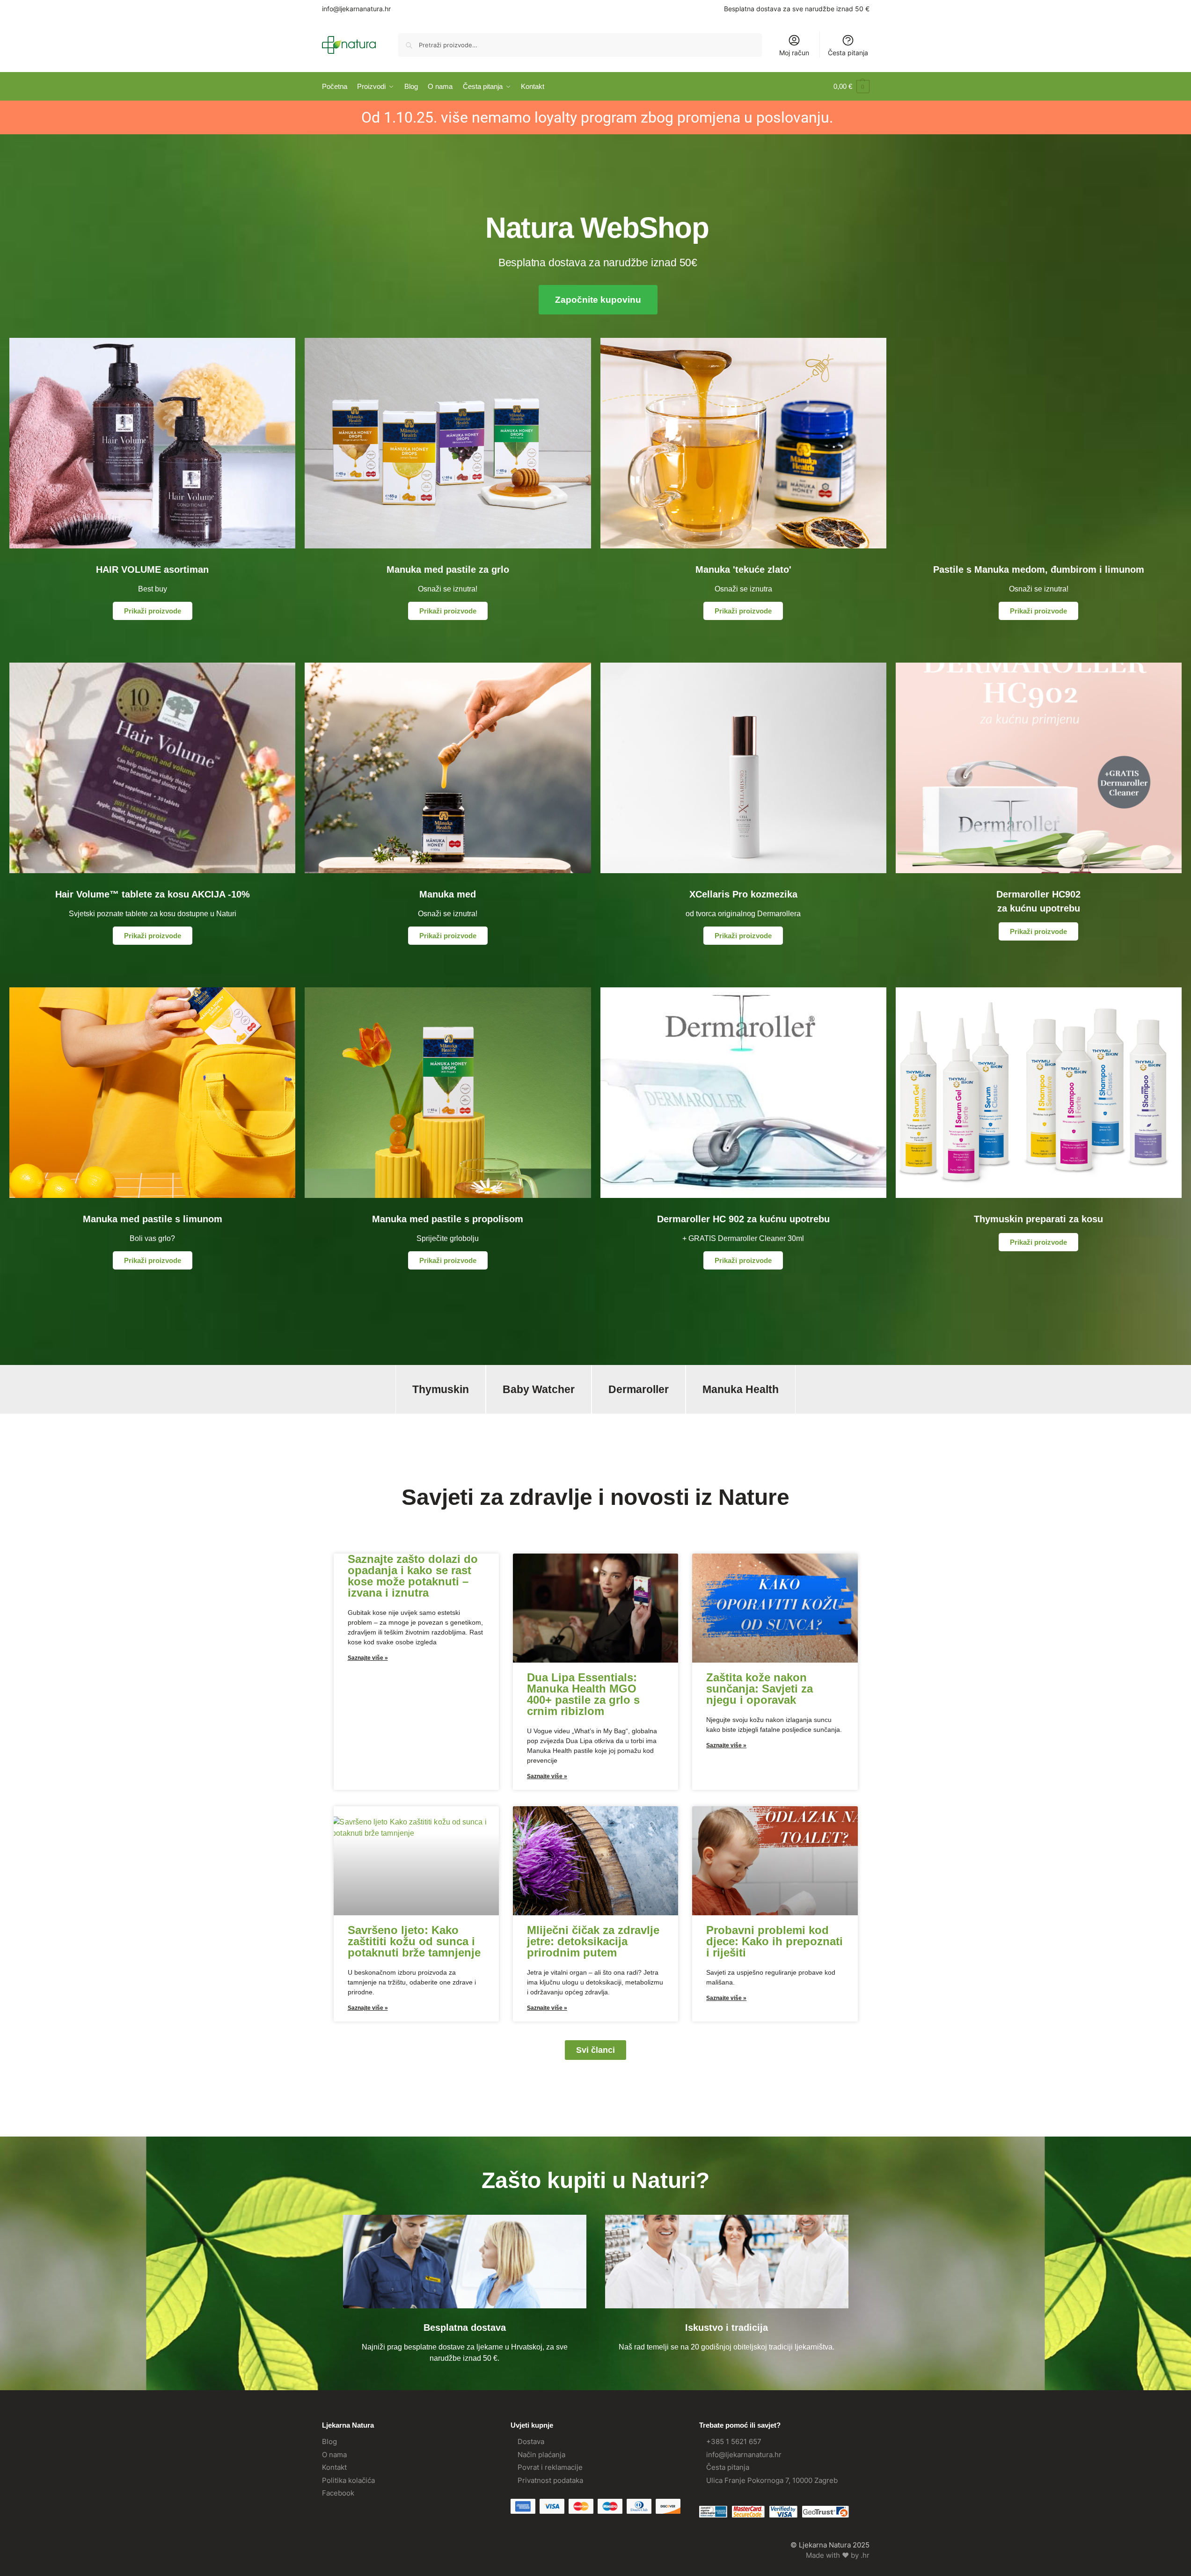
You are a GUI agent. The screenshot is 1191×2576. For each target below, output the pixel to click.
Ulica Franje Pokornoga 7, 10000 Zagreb (772, 2480)
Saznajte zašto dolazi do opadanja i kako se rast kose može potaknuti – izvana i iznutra (413, 1576)
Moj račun (794, 53)
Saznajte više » (368, 1658)
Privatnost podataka (550, 2480)
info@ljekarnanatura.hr (356, 9)
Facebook (338, 2493)
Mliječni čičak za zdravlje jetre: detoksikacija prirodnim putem (593, 1941)
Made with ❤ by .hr (838, 2555)
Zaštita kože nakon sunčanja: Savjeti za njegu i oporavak (760, 1689)
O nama (334, 2455)
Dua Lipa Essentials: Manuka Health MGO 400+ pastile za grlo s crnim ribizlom (583, 1694)
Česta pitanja (848, 53)
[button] (851, 87)
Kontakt (334, 2467)
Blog (329, 2441)
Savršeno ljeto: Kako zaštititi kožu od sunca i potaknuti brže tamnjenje (414, 1941)
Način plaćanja (541, 2455)
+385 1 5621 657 (734, 2441)
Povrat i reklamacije (550, 2467)
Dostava (531, 2441)
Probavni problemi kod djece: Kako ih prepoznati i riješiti (775, 1941)
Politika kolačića (348, 2480)
